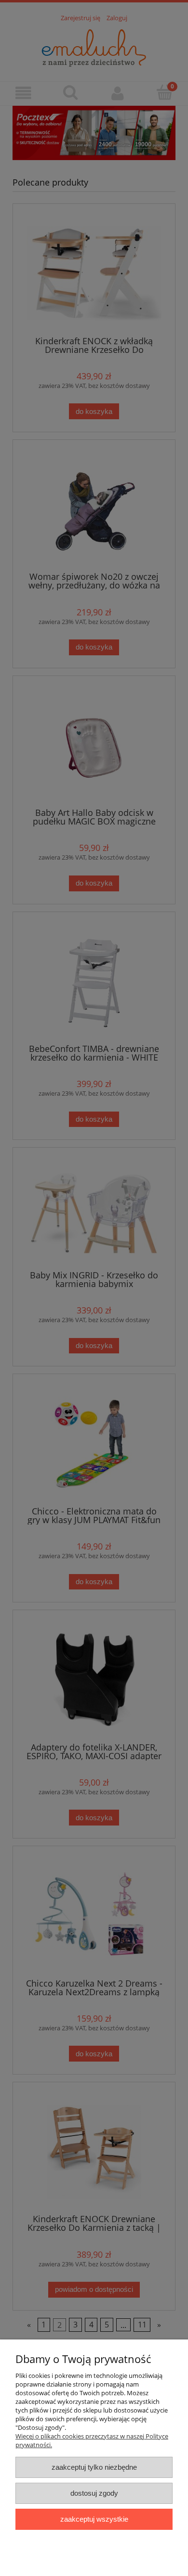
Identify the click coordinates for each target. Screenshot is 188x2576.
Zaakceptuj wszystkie (94, 2519)
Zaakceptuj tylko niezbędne (94, 2467)
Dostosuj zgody (94, 2493)
